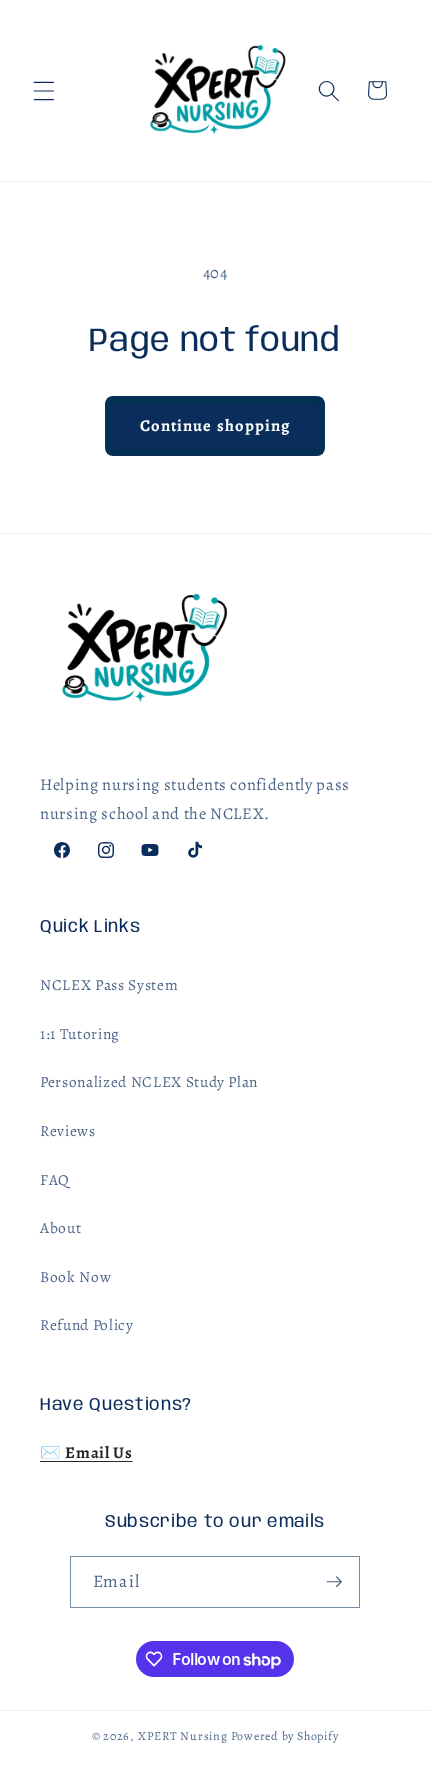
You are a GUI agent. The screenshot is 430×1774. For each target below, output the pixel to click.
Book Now (75, 1276)
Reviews (68, 1130)
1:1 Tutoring (80, 1033)
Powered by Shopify (285, 1736)
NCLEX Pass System (109, 984)
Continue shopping (215, 425)
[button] (44, 90)
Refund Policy (87, 1324)
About (60, 1227)
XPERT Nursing (183, 1736)
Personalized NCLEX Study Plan (149, 1081)
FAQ (55, 1179)
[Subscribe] (334, 1582)
